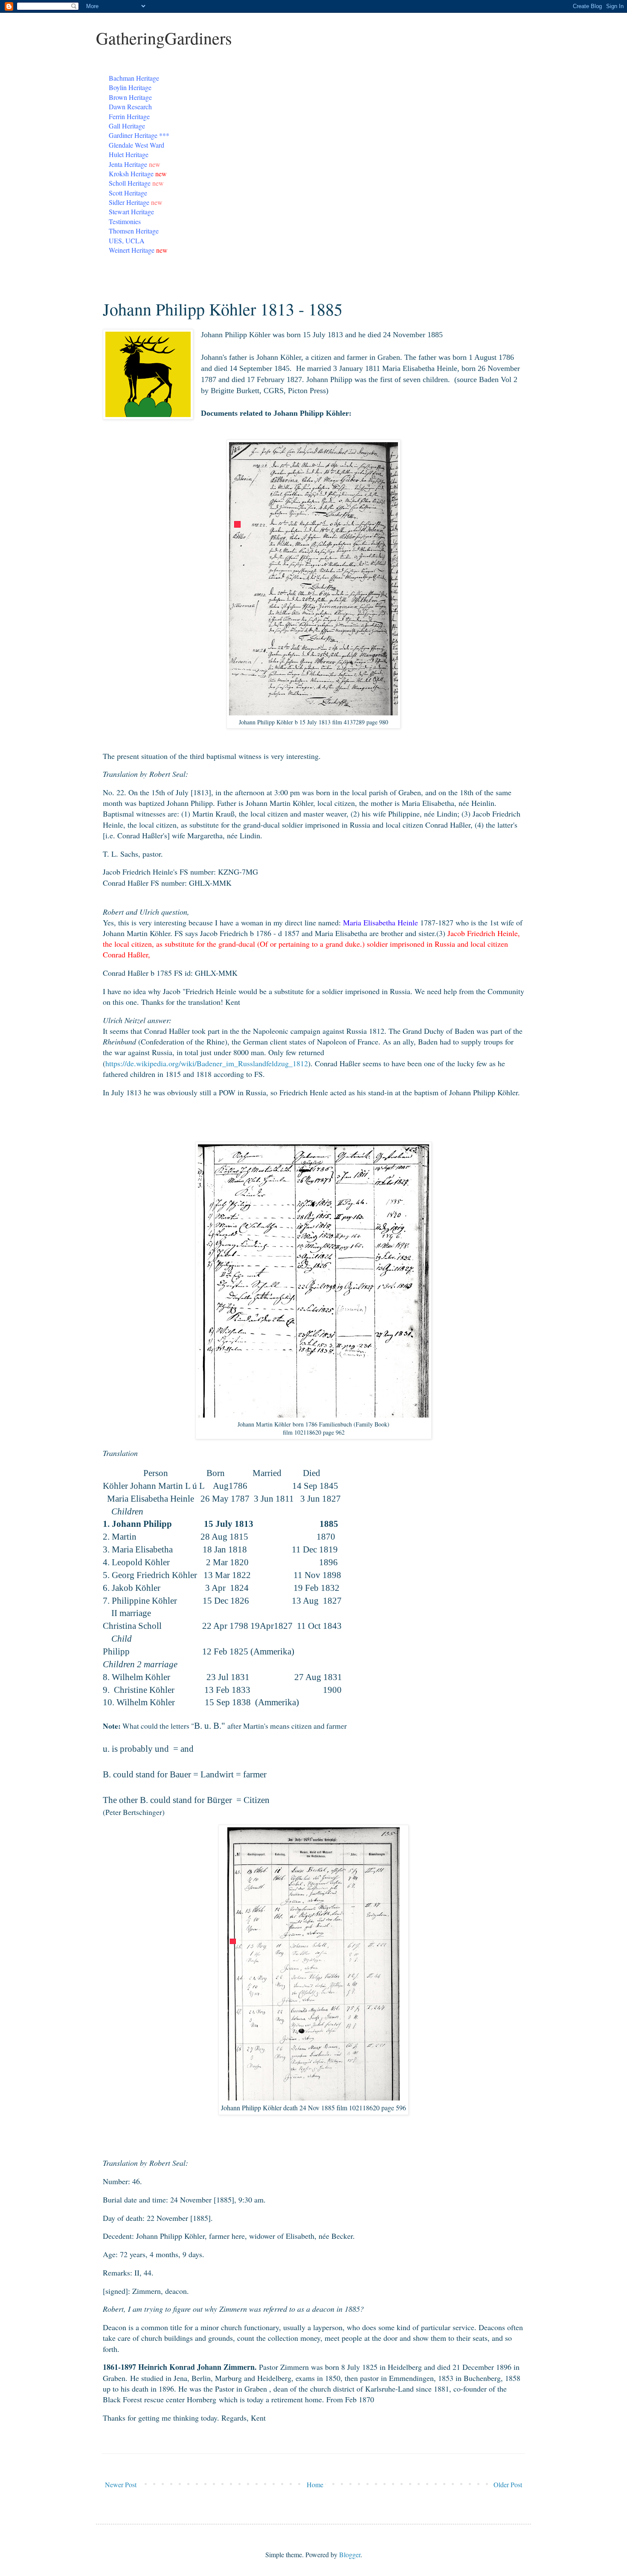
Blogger (350, 2554)
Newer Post (121, 2484)
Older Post (508, 2484)
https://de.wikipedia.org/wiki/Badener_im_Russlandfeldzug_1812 (207, 1063)
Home (315, 2484)
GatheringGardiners (164, 38)
